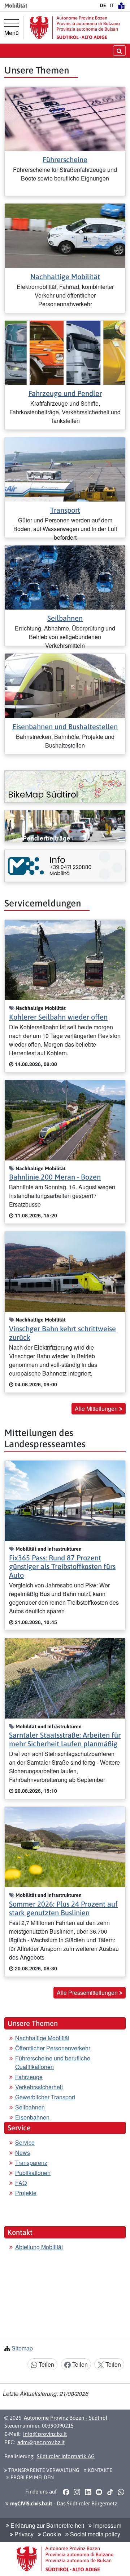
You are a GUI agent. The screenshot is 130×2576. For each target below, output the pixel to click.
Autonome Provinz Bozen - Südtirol (66, 2418)
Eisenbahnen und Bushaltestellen (65, 727)
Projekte (26, 2193)
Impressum (107, 2525)
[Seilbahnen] (65, 577)
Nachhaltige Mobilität (65, 277)
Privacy (23, 2534)
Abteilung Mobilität (39, 2247)
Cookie (51, 2534)
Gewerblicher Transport (45, 2097)
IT (112, 5)
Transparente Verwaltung (43, 2470)
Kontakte (99, 2470)
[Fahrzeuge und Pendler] (65, 352)
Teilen (46, 2364)
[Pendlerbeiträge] (65, 826)
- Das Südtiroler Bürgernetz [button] (63, 2503)
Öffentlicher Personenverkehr (53, 2048)
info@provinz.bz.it (45, 2434)
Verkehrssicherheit (39, 2087)
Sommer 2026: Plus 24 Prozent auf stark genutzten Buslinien (63, 1908)
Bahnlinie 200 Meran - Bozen (55, 1177)
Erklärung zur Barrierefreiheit (47, 2525)
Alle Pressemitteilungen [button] (88, 1993)
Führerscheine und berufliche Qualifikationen (53, 2062)
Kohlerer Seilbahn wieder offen (58, 1017)
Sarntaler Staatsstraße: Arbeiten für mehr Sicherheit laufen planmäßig (65, 1739)
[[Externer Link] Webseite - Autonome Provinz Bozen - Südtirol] (75, 28)
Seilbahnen (65, 618)
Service (25, 2142)
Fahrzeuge (29, 2077)
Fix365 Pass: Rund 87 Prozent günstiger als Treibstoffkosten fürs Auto (62, 1566)
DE (103, 5)
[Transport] (65, 469)
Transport (65, 510)
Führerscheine (65, 159)
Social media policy (94, 2534)
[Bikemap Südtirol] (65, 786)
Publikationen (33, 2173)
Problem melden (32, 2477)
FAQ (21, 2183)
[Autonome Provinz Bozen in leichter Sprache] (121, 5)
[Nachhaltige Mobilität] (65, 235)
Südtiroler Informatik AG (66, 2456)
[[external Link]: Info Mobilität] (65, 866)
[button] (66, 2492)
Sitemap (22, 2348)
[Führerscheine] (65, 118)
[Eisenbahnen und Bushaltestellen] (65, 685)
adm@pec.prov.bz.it (41, 2442)
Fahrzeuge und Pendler (65, 393)
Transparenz (31, 2163)
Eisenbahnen (32, 2117)
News (23, 2152)
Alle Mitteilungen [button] (97, 1409)
